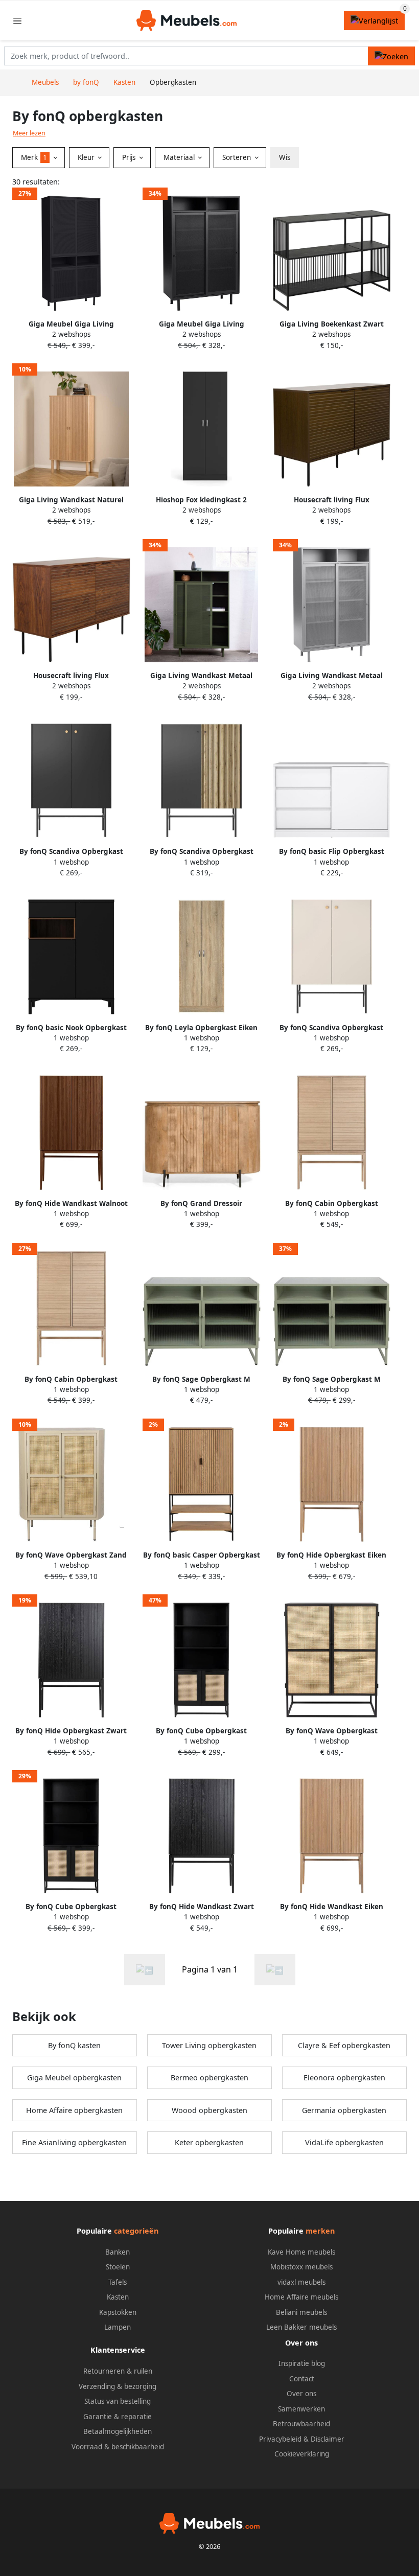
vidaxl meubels (301, 2282)
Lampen (118, 2327)
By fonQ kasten (74, 2045)
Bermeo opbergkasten (209, 2078)
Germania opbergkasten (344, 2110)
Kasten (118, 2297)
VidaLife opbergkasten (344, 2142)
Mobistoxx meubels (301, 2267)
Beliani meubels (301, 2312)
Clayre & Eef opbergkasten (344, 2045)
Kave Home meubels (301, 2252)
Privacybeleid (280, 2439)
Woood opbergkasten (209, 2110)
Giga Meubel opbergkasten (74, 2078)
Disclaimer (328, 2439)
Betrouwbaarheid (301, 2424)
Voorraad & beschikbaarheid (118, 2447)
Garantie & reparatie (118, 2417)
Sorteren (238, 157)
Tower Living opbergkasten (209, 2045)
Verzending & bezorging (118, 2386)
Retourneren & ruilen (118, 2371)
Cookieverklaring (302, 2454)
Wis (285, 157)
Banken (118, 2252)
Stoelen (118, 2267)
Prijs (130, 157)
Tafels (118, 2282)
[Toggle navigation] (17, 21)
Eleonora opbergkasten (344, 2078)
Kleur (87, 157)
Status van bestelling (118, 2401)
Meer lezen (29, 133)
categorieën (136, 2231)
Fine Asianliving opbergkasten (74, 2142)
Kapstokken (118, 2312)
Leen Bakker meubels (301, 2327)
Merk (34, 157)
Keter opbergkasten (209, 2142)
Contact (302, 2379)
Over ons (301, 2394)
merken (320, 2231)
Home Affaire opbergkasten (74, 2110)
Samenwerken (301, 2409)
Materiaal (180, 157)
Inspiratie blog (302, 2363)
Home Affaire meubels (301, 2297)
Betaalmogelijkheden (118, 2431)
